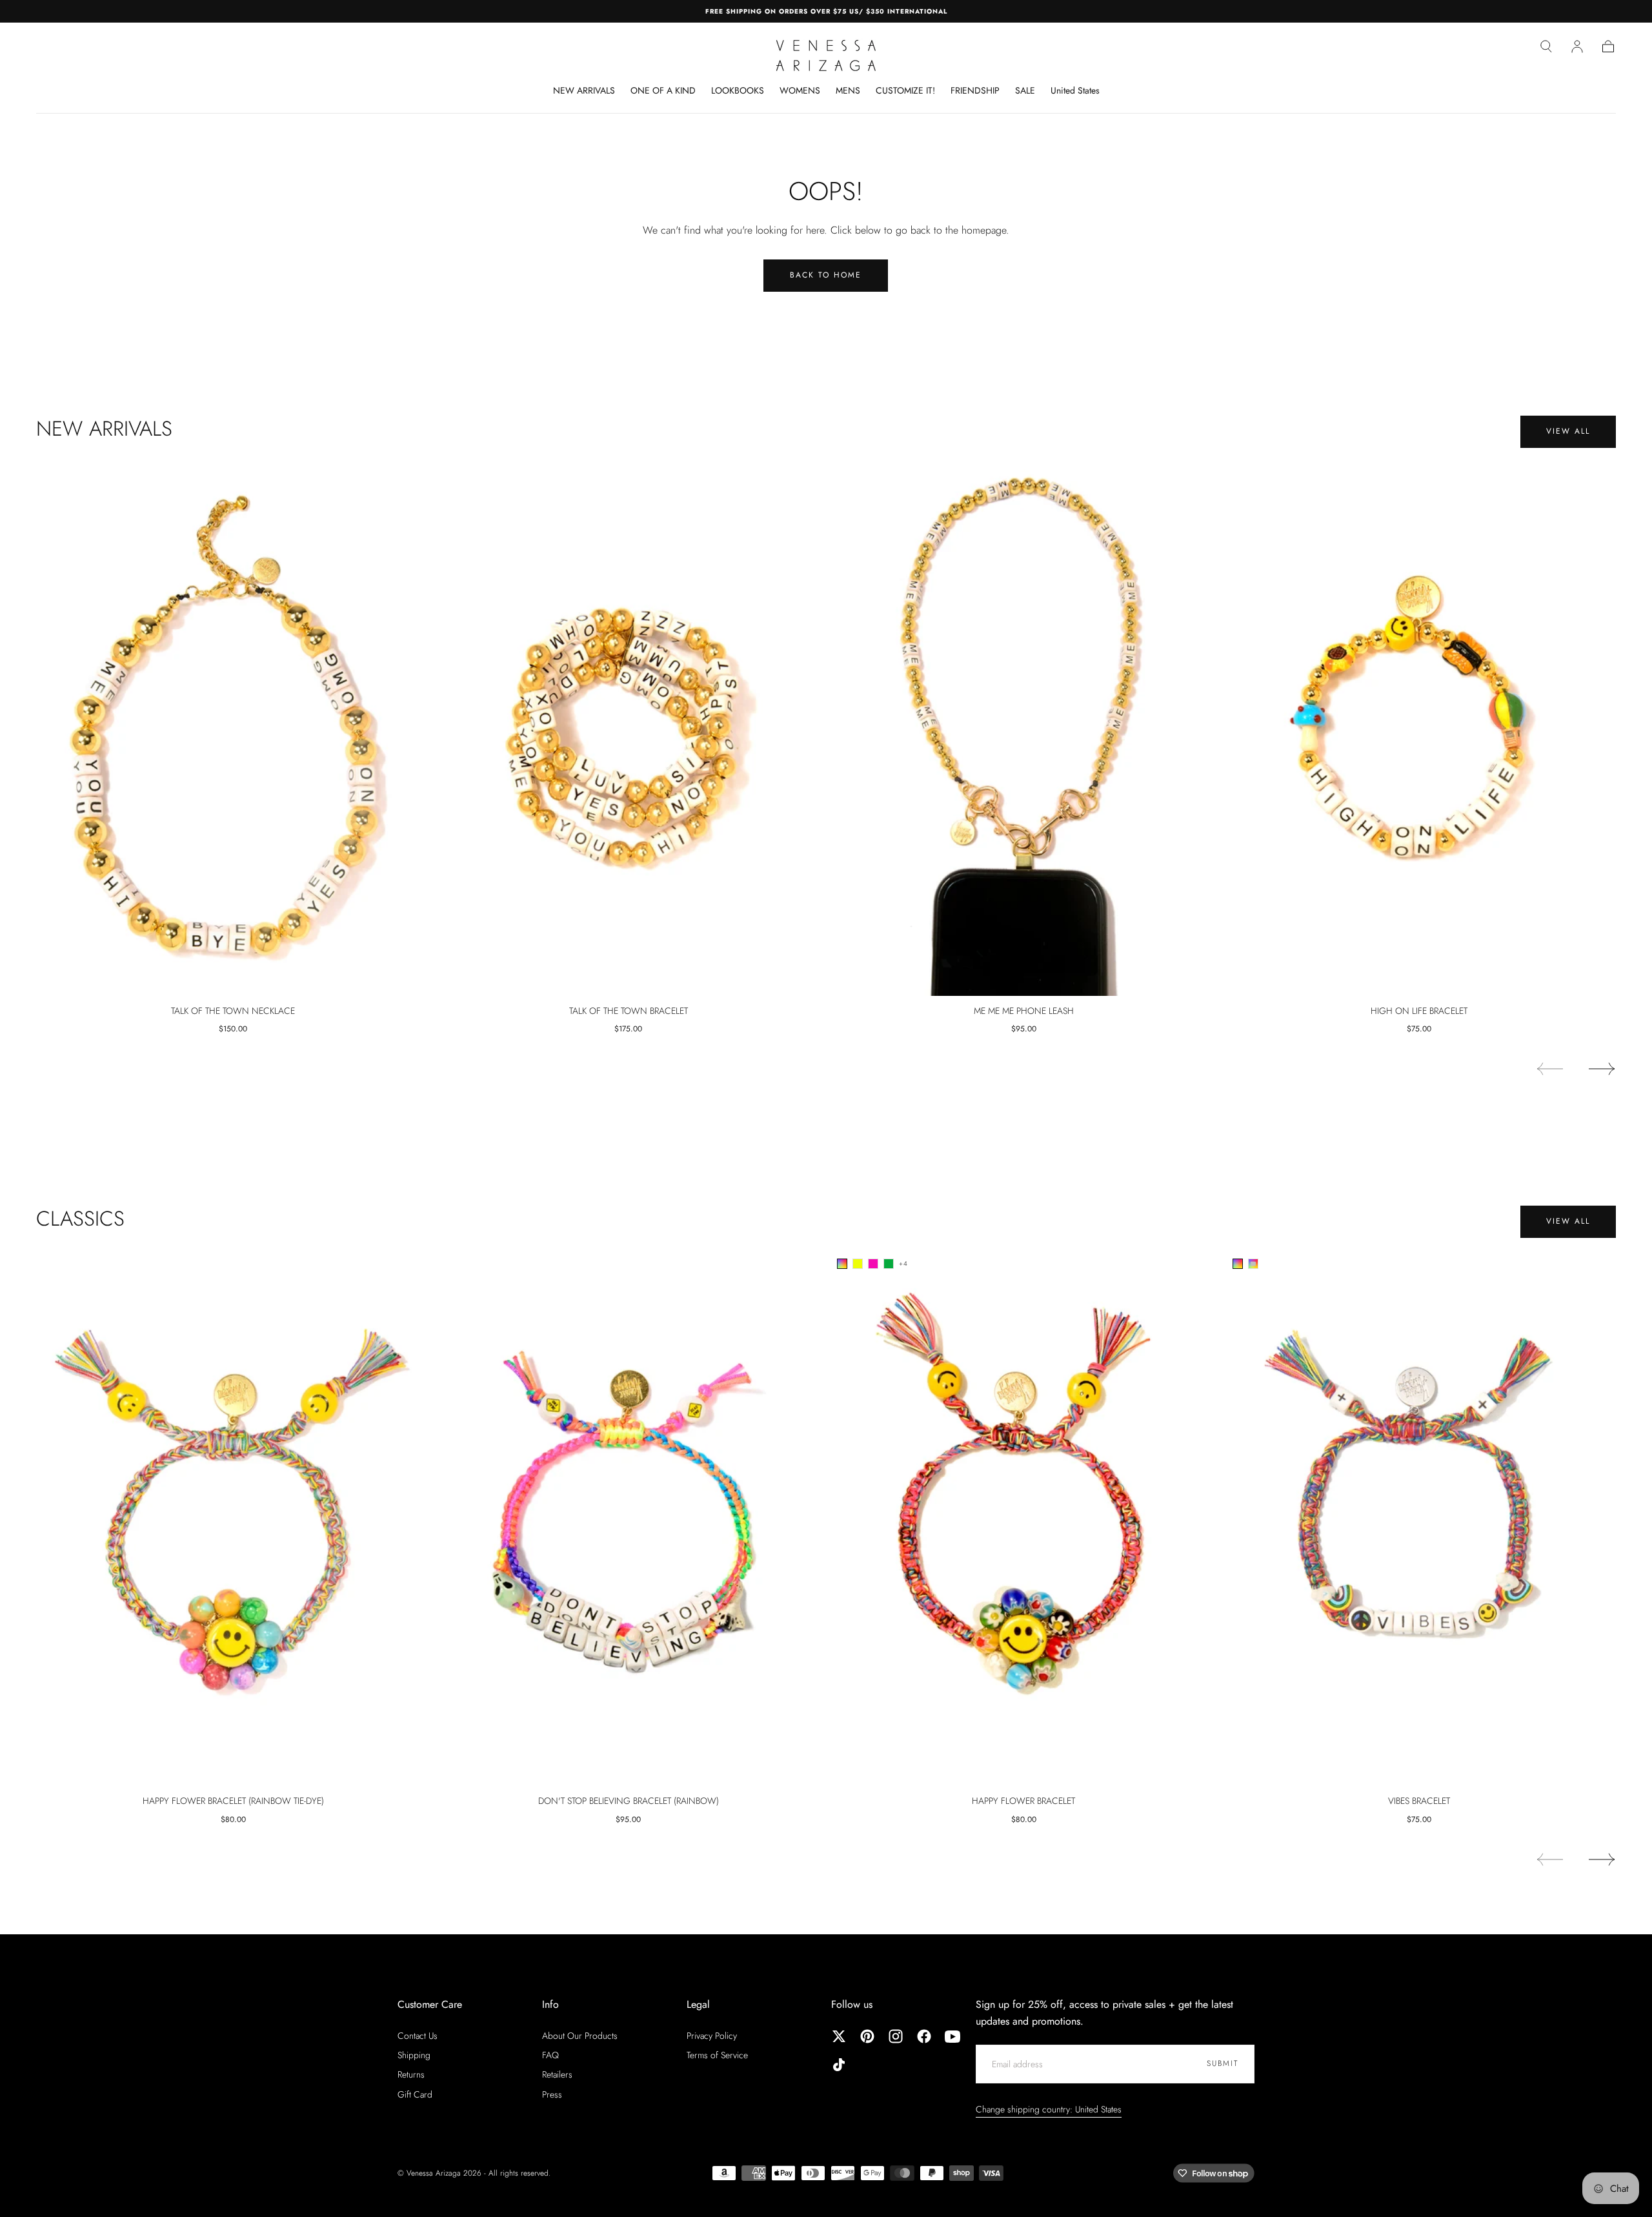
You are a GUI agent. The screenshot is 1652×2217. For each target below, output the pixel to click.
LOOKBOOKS (738, 91)
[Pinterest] (867, 2036)
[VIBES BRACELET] (1419, 1517)
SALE (1025, 91)
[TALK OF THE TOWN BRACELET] (629, 727)
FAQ (550, 2055)
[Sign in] (1577, 46)
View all (1568, 431)
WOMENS (800, 91)
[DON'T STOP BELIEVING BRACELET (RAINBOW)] (629, 1517)
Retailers (557, 2074)
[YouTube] (952, 2036)
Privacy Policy (712, 2036)
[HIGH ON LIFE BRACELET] (1419, 727)
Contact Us (418, 2036)
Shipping (414, 2055)
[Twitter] (839, 2036)
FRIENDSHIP (975, 91)
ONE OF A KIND (663, 91)
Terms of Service (717, 2055)
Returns (411, 2074)
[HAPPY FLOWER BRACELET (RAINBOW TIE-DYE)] (233, 1517)
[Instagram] (896, 2036)
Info (550, 2004)
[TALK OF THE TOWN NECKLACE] (233, 727)
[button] (1546, 46)
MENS (848, 91)
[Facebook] (924, 2036)
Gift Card (415, 2094)
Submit (1223, 2063)
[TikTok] (839, 2065)
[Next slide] (1602, 1069)
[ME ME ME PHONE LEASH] (1024, 727)
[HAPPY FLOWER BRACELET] (1024, 1517)
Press (552, 2094)
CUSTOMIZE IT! (905, 91)
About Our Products (580, 2036)
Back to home (826, 275)
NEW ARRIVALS (584, 91)
